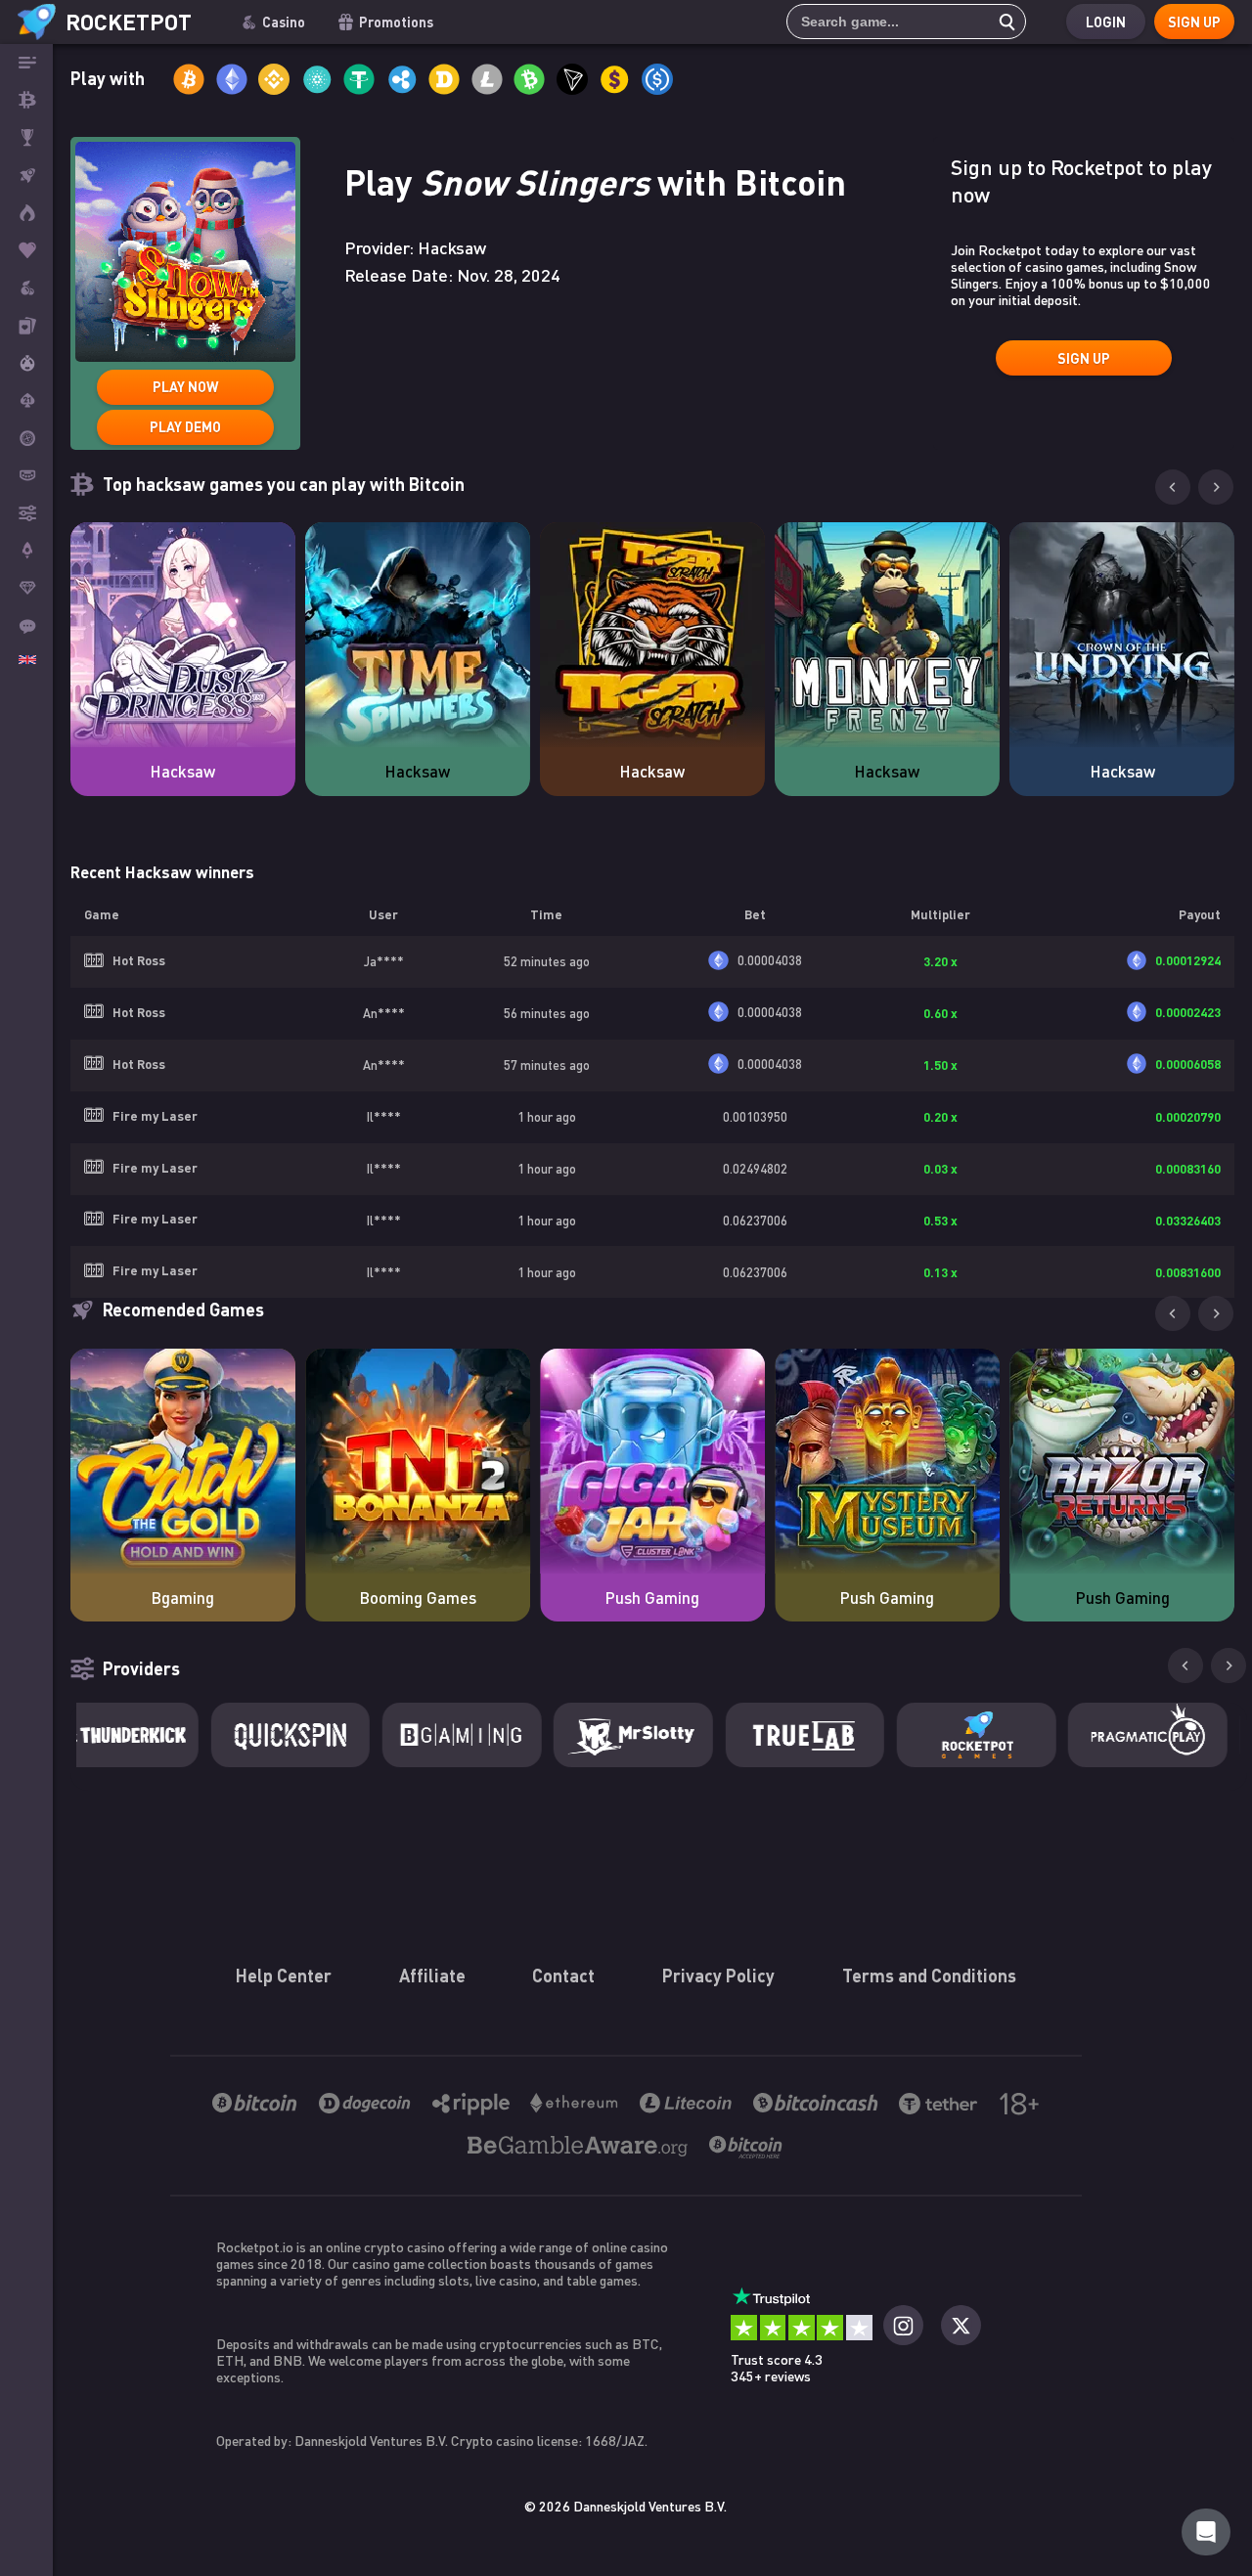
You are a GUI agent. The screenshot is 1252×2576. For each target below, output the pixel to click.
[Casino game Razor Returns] (1122, 1461)
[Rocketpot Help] (1206, 2532)
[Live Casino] (26, 325)
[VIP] (26, 588)
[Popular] (26, 250)
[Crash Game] (26, 551)
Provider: (415, 247)
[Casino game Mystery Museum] (887, 1461)
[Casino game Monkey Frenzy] (887, 635)
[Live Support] (26, 625)
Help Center (284, 1976)
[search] (1002, 22)
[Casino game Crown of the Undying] (1122, 635)
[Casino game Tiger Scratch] (652, 635)
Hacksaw (182, 771)
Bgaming (182, 1598)
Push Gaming (652, 1598)
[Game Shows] (26, 363)
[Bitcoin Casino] (26, 100)
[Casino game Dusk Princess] (183, 635)
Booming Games (418, 1598)
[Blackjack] (26, 400)
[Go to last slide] (1173, 1313)
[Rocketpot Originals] (26, 175)
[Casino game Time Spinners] (418, 635)
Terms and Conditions (929, 1976)
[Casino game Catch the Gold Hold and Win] (183, 1461)
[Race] (26, 138)
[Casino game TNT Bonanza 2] (418, 1461)
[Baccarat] (26, 475)
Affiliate (432, 1976)
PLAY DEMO (185, 427)
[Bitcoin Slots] (26, 288)
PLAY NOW (185, 387)
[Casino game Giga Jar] (652, 1461)
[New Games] (26, 212)
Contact (563, 1976)
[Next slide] (1216, 487)
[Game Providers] (26, 512)
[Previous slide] (1173, 487)
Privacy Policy (718, 1976)
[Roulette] (26, 438)
